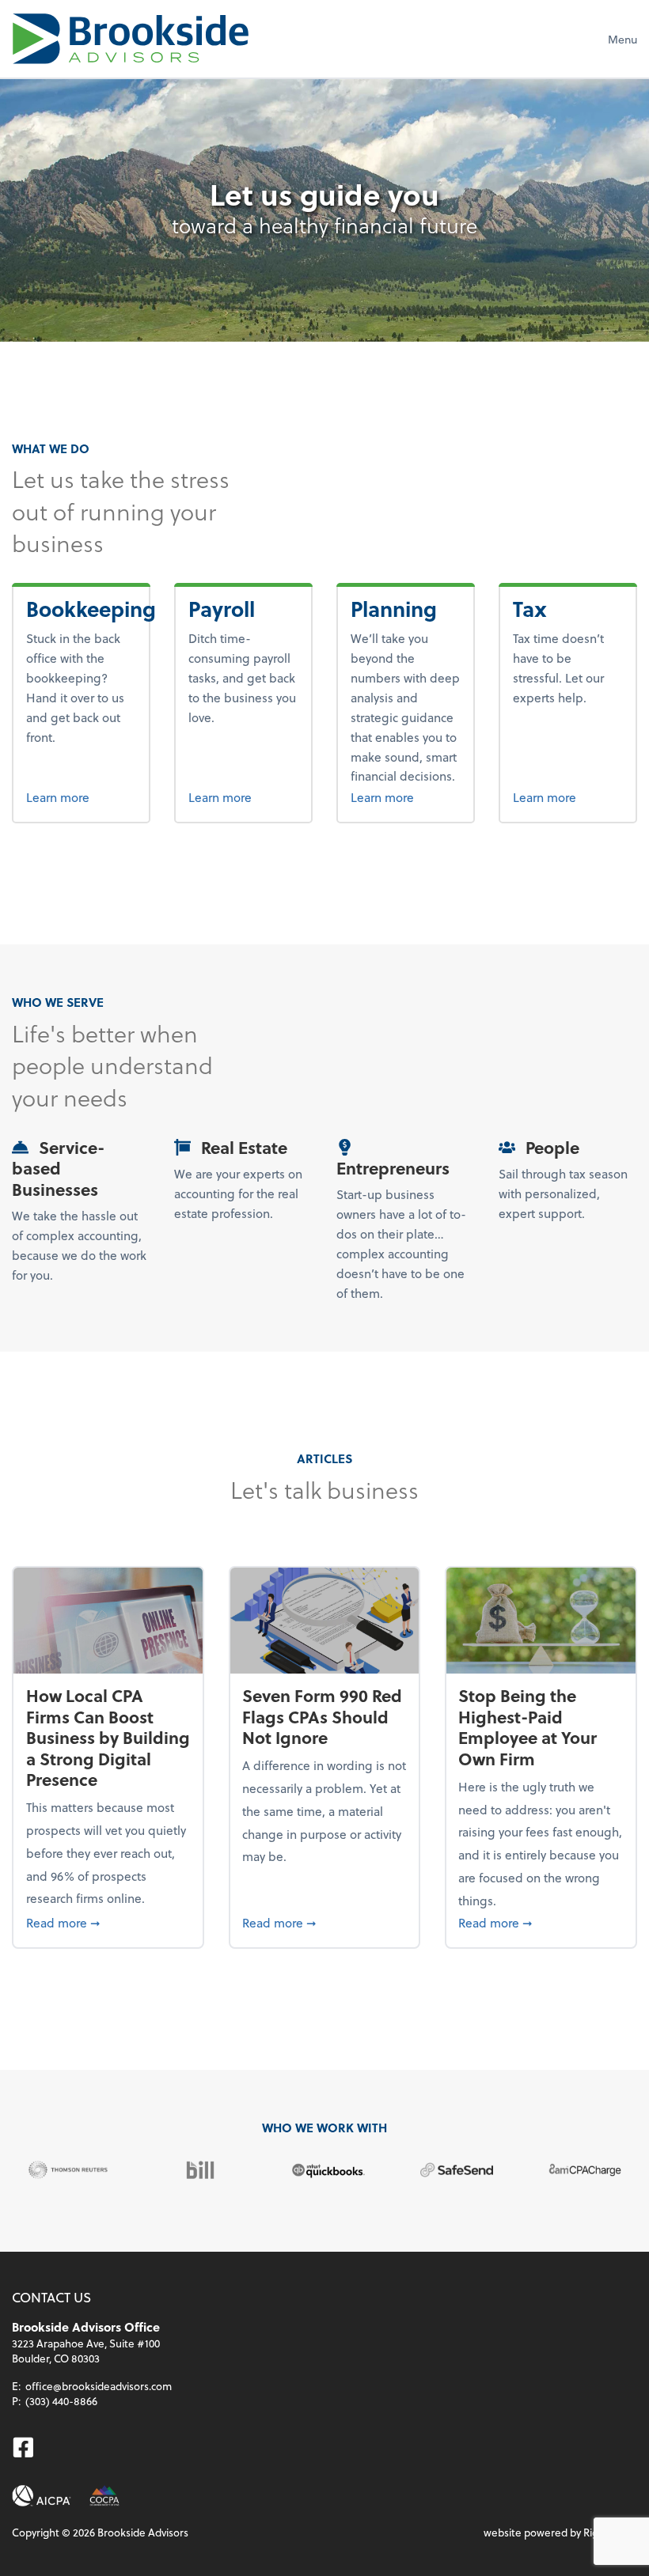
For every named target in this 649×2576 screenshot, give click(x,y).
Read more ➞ (108, 1922)
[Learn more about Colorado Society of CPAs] (104, 2496)
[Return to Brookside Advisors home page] (131, 39)
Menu (622, 39)
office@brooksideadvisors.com (99, 2386)
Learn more (82, 796)
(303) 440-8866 (61, 2401)
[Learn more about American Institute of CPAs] (42, 2496)
